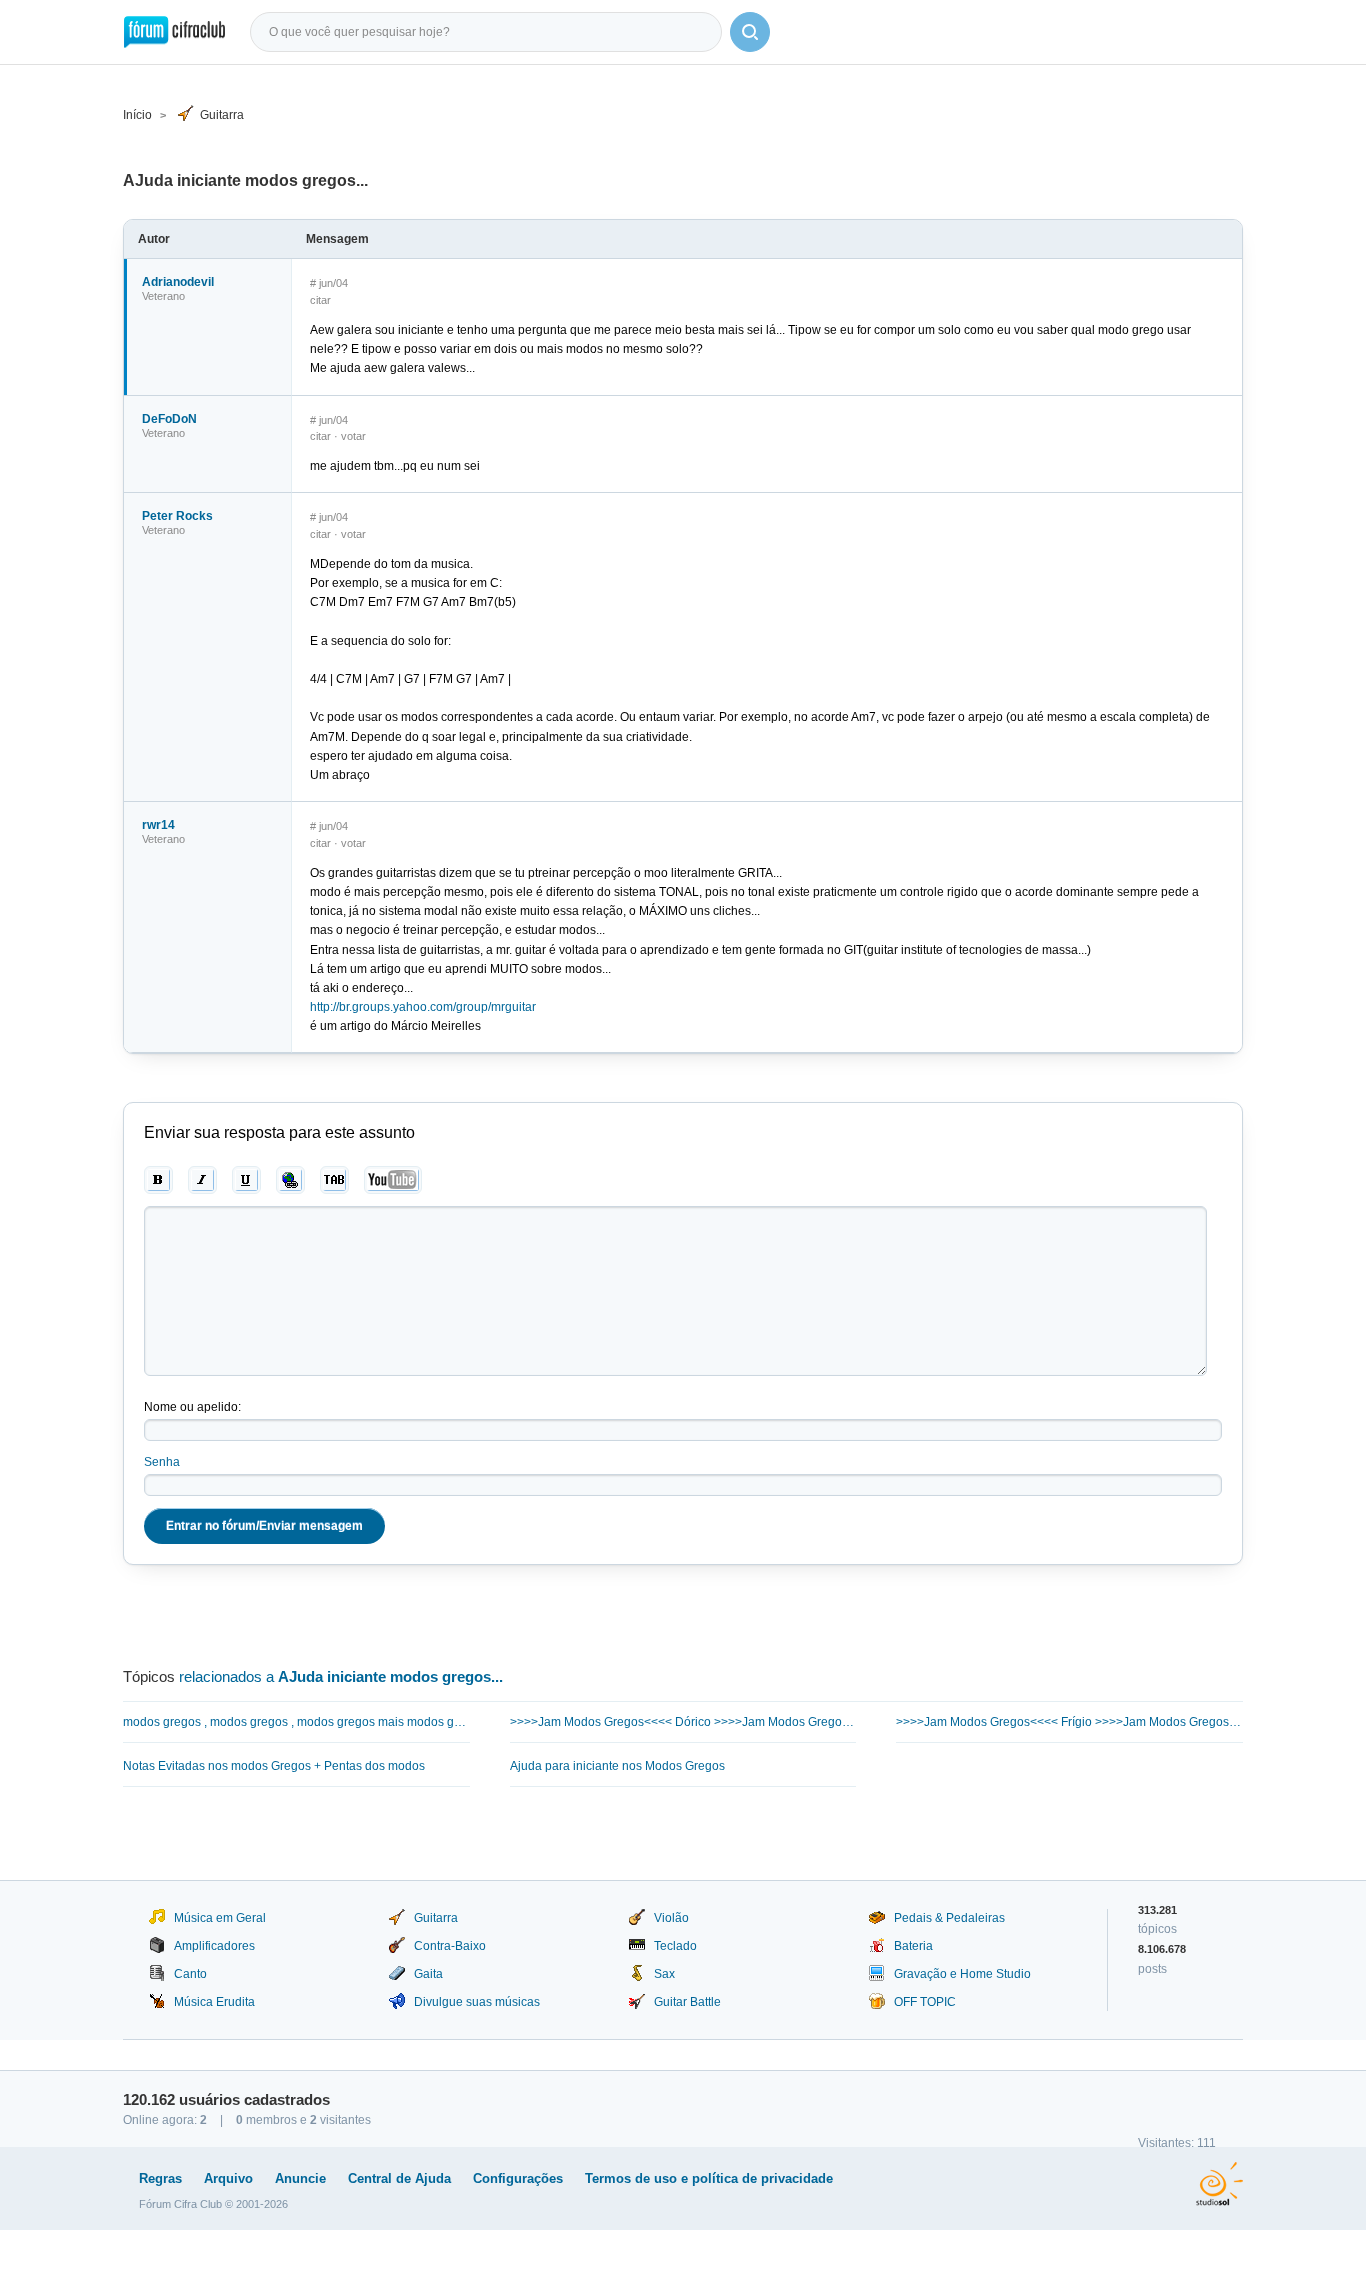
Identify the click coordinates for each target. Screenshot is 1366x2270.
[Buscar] (750, 32)
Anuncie (300, 2178)
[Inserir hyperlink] (290, 1180)
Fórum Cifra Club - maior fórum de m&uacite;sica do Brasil (174, 32)
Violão (671, 1918)
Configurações (518, 2178)
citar (320, 300)
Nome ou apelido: (192, 1407)
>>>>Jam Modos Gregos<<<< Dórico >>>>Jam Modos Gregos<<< (683, 1722)
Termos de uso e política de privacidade (709, 2178)
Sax (664, 1974)
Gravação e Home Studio (962, 1974)
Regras (160, 2178)
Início (137, 115)
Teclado (675, 1946)
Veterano (163, 296)
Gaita (428, 1974)
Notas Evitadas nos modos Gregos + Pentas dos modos (274, 1766)
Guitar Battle (687, 2002)
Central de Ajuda (399, 2178)
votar (353, 436)
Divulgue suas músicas (477, 2002)
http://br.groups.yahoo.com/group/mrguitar (423, 1007)
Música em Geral (220, 1918)
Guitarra (222, 115)
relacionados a (341, 1676)
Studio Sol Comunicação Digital (1219, 2184)
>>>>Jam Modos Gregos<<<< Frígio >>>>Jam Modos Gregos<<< (1069, 1722)
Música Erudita (214, 2002)
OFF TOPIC (925, 2002)
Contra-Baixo (450, 1946)
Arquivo (228, 2178)
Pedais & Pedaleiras (949, 1918)
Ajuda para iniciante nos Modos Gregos (617, 1766)
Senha (162, 1462)
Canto (190, 1974)
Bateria (913, 1946)
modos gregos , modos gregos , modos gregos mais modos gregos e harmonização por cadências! (296, 1722)
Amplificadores (214, 1946)
